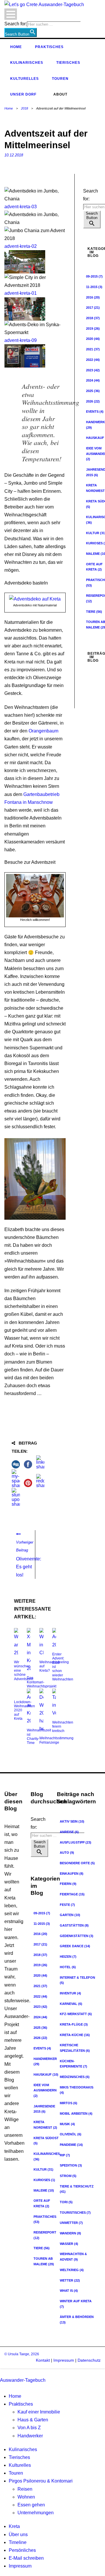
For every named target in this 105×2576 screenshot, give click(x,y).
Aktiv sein (72, 1821)
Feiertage (72, 1894)
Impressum (63, 2360)
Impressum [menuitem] (20, 2566)
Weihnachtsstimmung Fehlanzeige (56, 1740)
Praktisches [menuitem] (21, 2404)
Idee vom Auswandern (45, 2090)
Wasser (69, 2244)
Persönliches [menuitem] (22, 2550)
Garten (70, 1915)
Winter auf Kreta (76, 2304)
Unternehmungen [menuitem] (36, 2513)
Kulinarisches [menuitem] (23, 2449)
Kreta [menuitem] (14, 2526)
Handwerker (45, 2062)
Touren (60, 79)
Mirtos (69, 2103)
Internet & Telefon (77, 1980)
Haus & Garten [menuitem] (33, 2420)
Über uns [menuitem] (18, 2534)
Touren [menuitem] (16, 2473)
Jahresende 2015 (44, 2109)
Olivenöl (71, 2134)
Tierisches (68, 63)
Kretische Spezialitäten (75, 2048)
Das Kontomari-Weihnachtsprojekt (42, 1682)
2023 (93, 370)
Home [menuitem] (15, 2396)
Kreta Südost (46, 2141)
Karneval (71, 2004)
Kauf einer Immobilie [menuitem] (39, 2412)
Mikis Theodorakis (77, 2090)
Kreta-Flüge (74, 2024)
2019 (93, 329)
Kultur (43, 2169)
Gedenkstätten (77, 1936)
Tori (66, 2202)
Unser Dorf (23, 94)
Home (16, 47)
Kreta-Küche (75, 2035)
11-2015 (42, 1924)
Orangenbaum (43, 731)
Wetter (70, 2280)
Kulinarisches (27, 63)
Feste (67, 1905)
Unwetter (71, 2223)
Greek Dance (75, 1946)
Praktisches (49, 47)
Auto (67, 1853)
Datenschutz (89, 2360)
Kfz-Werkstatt (76, 2014)
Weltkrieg (72, 2270)
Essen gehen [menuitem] (31, 2505)
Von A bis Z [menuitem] (29, 2428)
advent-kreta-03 (21, 207)
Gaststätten (74, 1925)
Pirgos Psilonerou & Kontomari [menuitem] (41, 2481)
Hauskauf (46, 2074)
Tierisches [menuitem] (19, 2457)
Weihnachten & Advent (73, 2257)
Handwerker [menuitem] (30, 2436)
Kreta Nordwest (45, 2125)
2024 (93, 380)
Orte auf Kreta (42, 2203)
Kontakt (43, 2360)
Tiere (94, 612)
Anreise (69, 1832)
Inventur (70, 1993)
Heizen (68, 1957)
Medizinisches (75, 2077)
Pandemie (71, 2145)
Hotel (68, 1967)
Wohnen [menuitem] (26, 2497)
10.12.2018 (14, 155)
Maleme (44, 2190)
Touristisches (75, 2213)
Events (42, 2048)
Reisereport (45, 2235)
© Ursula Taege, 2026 (22, 2354)
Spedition (71, 2165)
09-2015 (42, 1913)
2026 (93, 401)
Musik (67, 2124)
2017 (93, 308)
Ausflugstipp (76, 1842)
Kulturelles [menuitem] (20, 2465)
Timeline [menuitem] (18, 2542)
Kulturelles (24, 79)
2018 (24, 108)
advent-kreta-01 (21, 293)
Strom (68, 2176)
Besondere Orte (77, 1863)
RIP (65, 2155)
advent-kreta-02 (21, 246)
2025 (93, 391)
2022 (93, 360)
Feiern (68, 1884)
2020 (93, 339)
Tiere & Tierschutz (77, 2189)
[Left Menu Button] (1, 2372)
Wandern (70, 2233)
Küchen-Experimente (73, 2064)
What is (69, 2291)
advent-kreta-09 (21, 340)
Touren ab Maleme (44, 2261)
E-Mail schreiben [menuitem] (26, 2558)
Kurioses (44, 2180)
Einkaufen (72, 1874)
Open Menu (11, 14)
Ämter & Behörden (77, 2320)
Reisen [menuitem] (25, 2489)
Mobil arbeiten (76, 2114)
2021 (93, 349)
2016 (93, 297)
